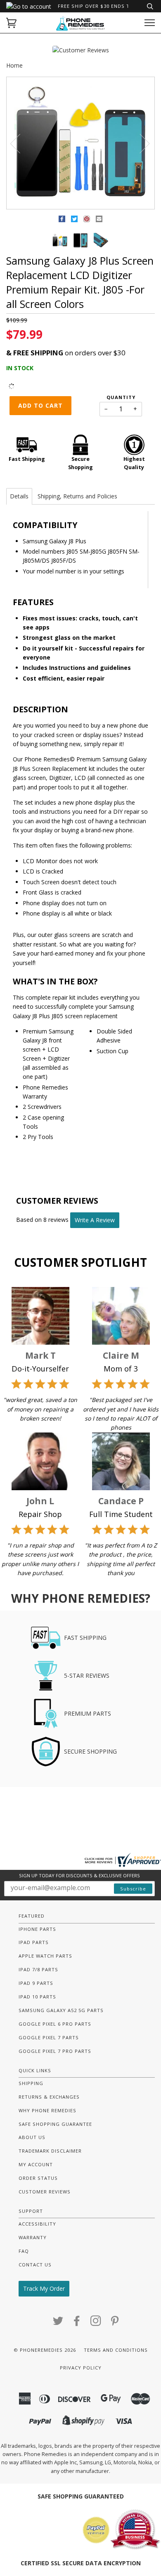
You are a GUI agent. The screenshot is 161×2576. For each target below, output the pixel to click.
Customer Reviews (45, 2192)
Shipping (31, 2083)
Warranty (33, 2237)
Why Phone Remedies (47, 2110)
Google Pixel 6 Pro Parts (55, 2024)
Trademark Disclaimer (50, 2151)
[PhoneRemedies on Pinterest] (115, 2323)
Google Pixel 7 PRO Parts (55, 2051)
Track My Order (44, 2288)
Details (19, 496)
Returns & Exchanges (49, 2097)
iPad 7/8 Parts (38, 1969)
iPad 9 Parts (36, 1983)
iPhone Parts (37, 1929)
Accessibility (37, 2224)
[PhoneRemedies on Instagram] (96, 2323)
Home (14, 65)
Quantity (121, 397)
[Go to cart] (11, 23)
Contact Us (35, 2265)
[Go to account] (29, 6)
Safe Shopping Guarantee (55, 2124)
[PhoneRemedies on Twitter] (58, 2323)
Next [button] (140, 143)
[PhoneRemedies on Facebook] (77, 2323)
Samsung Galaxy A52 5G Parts (61, 2010)
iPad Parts (34, 1942)
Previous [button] (20, 143)
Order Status (38, 2178)
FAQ (24, 2251)
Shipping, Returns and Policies (77, 496)
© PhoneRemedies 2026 (45, 2350)
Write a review (95, 1220)
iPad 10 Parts (37, 1997)
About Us (32, 2137)
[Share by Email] (99, 220)
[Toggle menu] (150, 23)
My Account (36, 2164)
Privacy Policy (81, 2368)
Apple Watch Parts (45, 1956)
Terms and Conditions (116, 2350)
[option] (80, 143)
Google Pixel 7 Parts (49, 2037)
